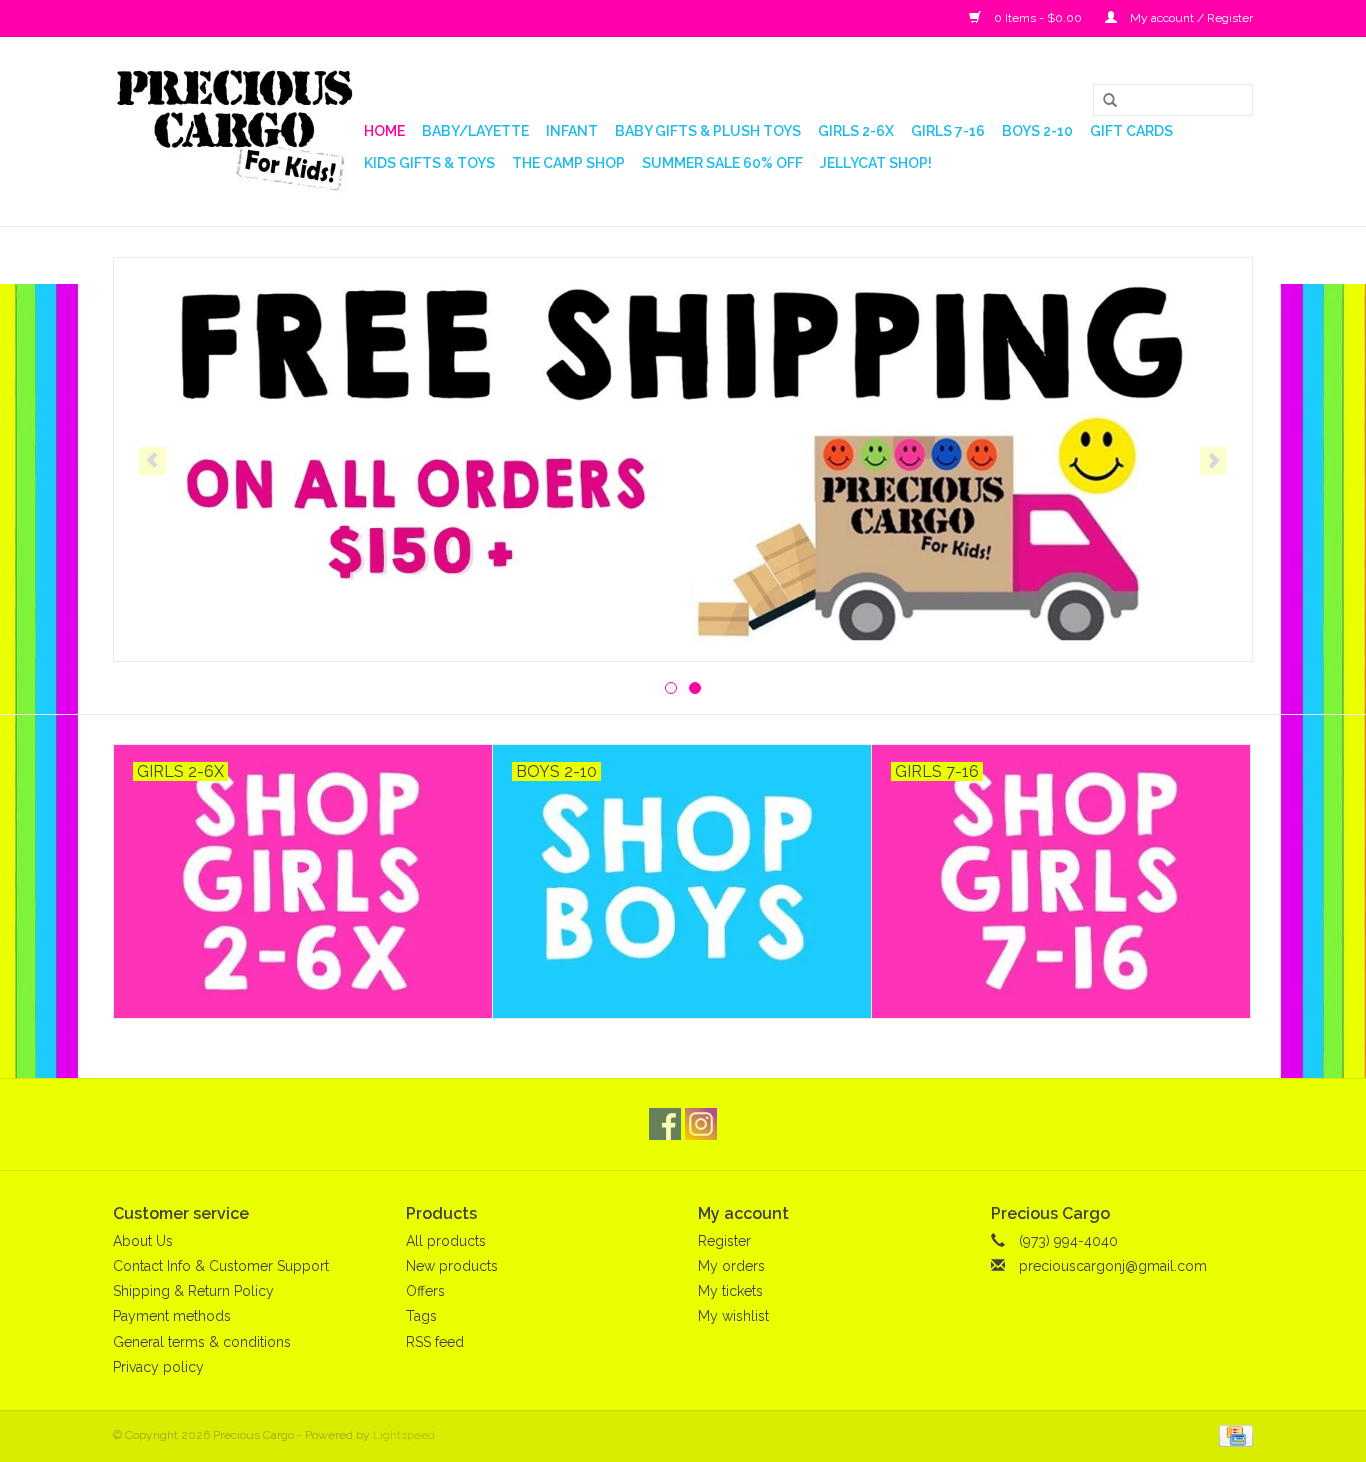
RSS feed (435, 1342)
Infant (572, 131)
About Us (143, 1241)
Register (724, 1241)
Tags (421, 1316)
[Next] (1213, 461)
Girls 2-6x (856, 131)
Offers (425, 1291)
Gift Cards (1131, 131)
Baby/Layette (475, 131)
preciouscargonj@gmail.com (1113, 1266)
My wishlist (733, 1316)
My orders (731, 1266)
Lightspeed (404, 1435)
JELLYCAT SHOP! (876, 163)
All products (446, 1241)
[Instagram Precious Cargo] (701, 1124)
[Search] (1103, 101)
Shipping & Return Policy (193, 1291)
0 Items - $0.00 (1038, 18)
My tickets (730, 1291)
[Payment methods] (1232, 1435)
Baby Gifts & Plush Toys (708, 131)
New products (452, 1266)
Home (384, 131)
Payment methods (172, 1316)
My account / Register (1190, 18)
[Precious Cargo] (235, 131)
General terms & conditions (202, 1342)
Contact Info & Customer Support (221, 1266)
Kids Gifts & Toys (429, 163)
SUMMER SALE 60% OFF (722, 163)
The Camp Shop (568, 163)
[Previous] (152, 461)
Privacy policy (158, 1367)
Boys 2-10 (1037, 131)
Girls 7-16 (948, 131)
